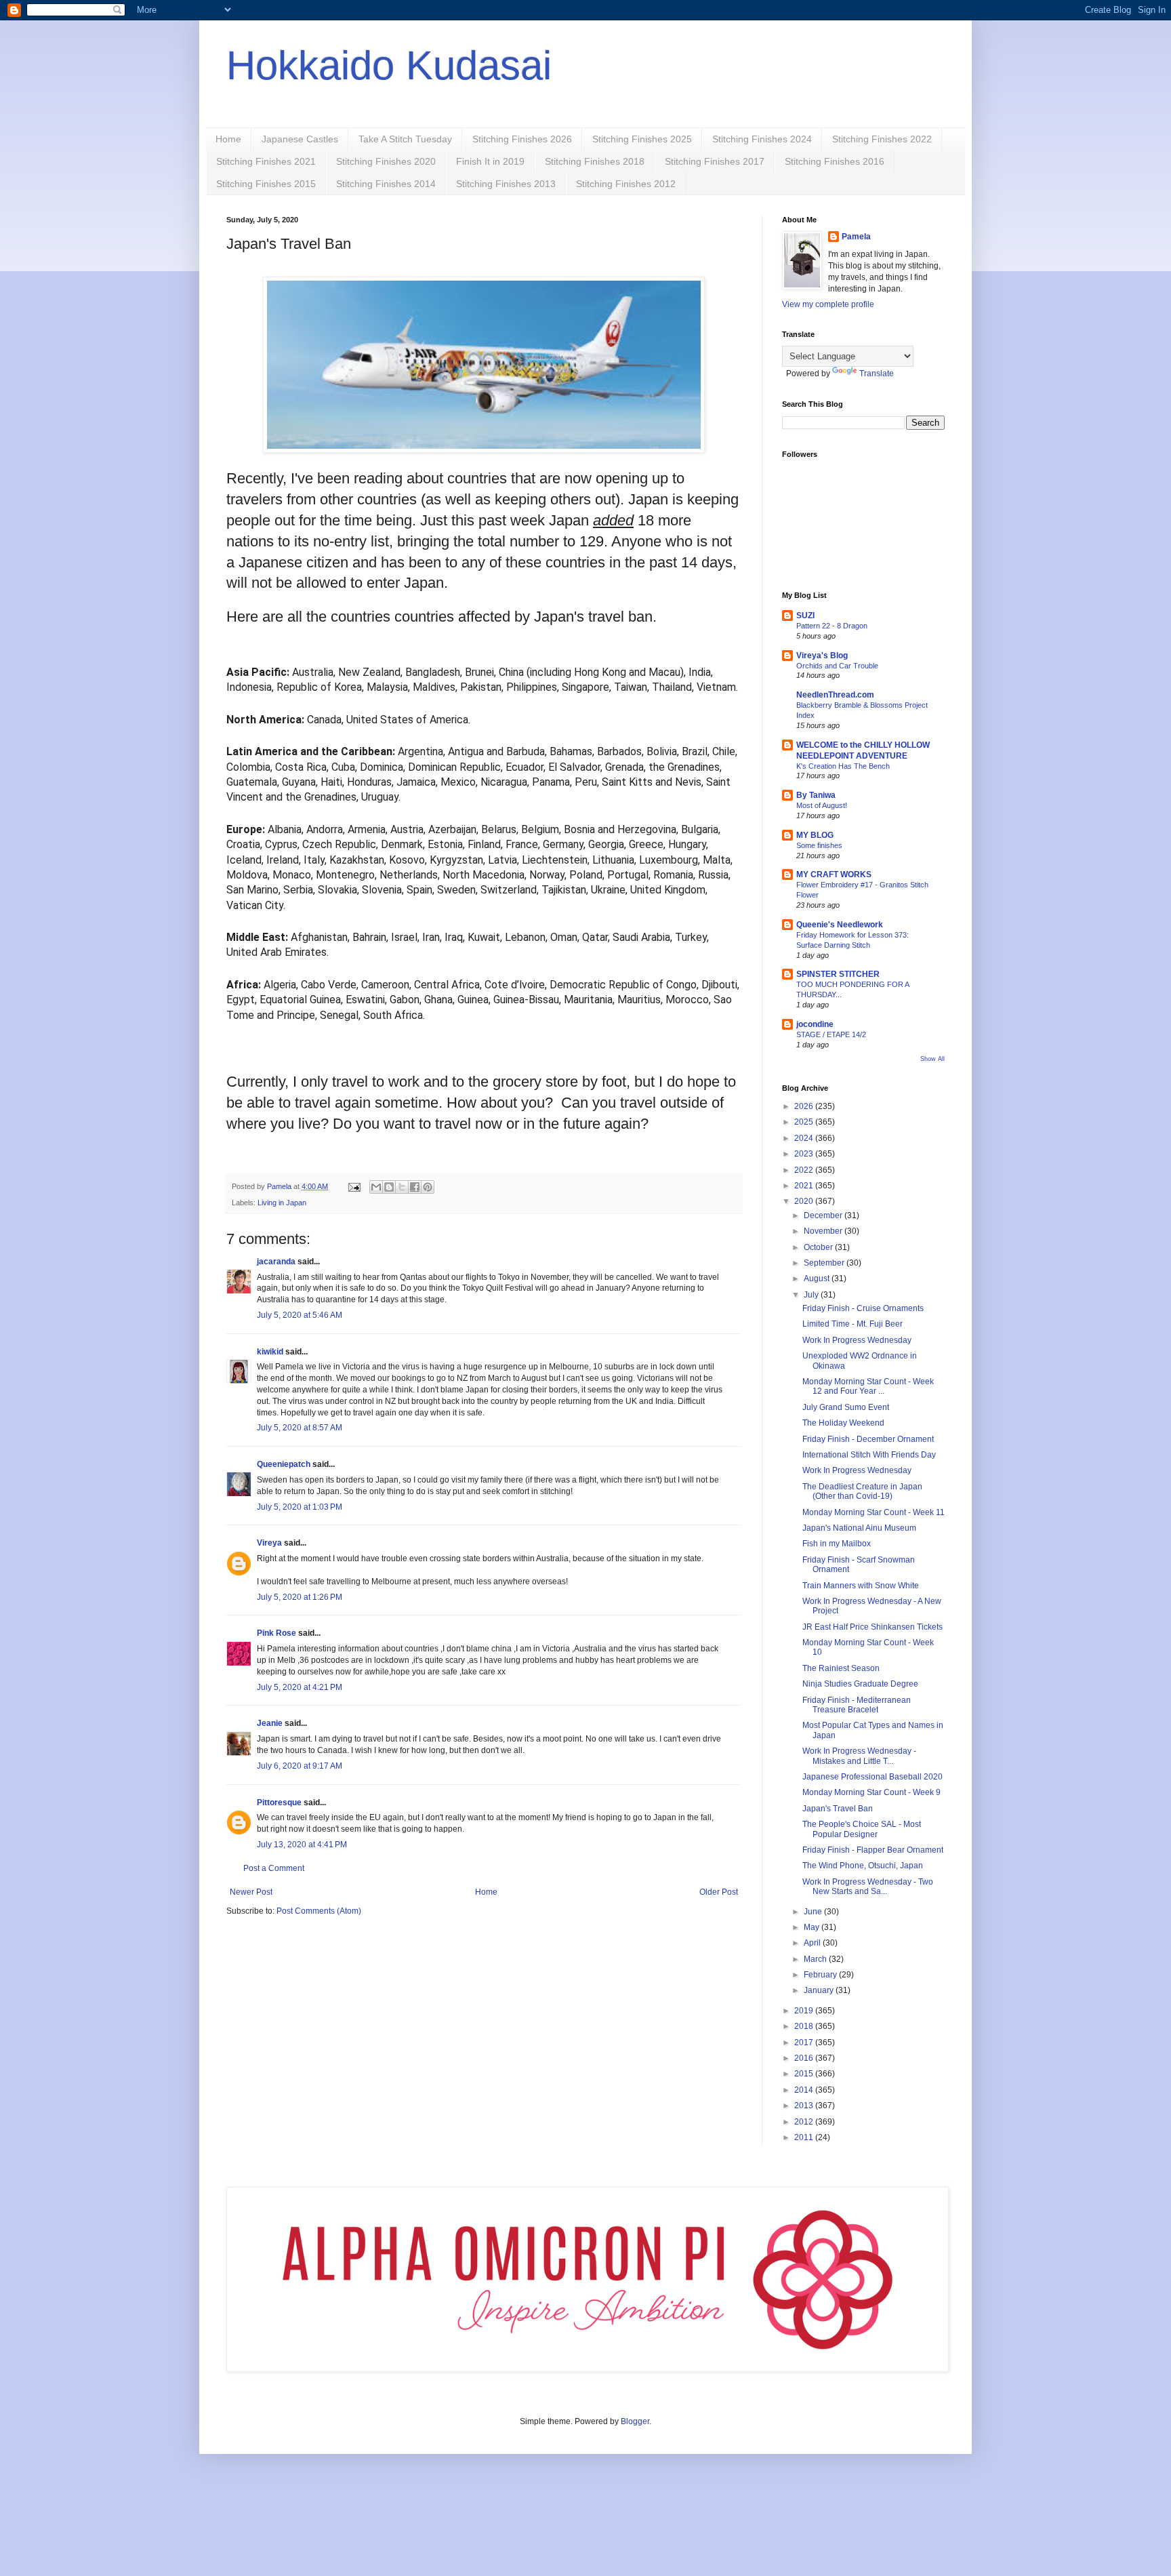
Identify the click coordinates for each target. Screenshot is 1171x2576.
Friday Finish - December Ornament (868, 1439)
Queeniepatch (284, 1464)
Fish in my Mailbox (837, 1544)
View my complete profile (828, 304)
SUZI (805, 616)
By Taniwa (816, 795)
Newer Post (251, 1892)
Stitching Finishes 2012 (626, 184)
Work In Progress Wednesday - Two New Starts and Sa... (868, 1887)
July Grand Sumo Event (846, 1407)
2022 (805, 1170)
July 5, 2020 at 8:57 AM (300, 1428)
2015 (805, 2074)
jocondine (815, 1024)
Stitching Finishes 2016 (835, 161)
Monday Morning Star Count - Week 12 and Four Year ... (868, 1386)
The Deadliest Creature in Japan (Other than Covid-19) (862, 1491)
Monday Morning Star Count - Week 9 (871, 1792)
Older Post (719, 1892)
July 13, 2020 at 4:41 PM (302, 1845)
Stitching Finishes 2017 (715, 161)
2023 (805, 1154)
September (825, 1263)
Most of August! (822, 805)
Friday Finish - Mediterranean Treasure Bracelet (857, 1705)
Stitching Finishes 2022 (882, 139)
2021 (805, 1186)
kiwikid (270, 1352)
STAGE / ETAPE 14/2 (831, 1034)
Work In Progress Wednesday (857, 1340)
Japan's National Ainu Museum (859, 1528)
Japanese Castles (300, 139)
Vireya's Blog (822, 656)
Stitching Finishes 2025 (642, 139)
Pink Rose (276, 1633)
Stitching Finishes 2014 (386, 184)
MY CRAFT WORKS (834, 874)
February (821, 1975)
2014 (805, 2090)
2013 (805, 2106)
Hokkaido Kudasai (389, 65)
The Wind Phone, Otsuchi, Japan (863, 1866)
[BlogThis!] (389, 1187)
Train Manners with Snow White (861, 1586)
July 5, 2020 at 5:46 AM (300, 1315)
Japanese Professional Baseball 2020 (872, 1777)
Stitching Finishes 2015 (266, 184)
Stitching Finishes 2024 (762, 139)
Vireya (269, 1543)
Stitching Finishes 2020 (386, 161)
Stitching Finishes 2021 (266, 161)
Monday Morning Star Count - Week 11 (874, 1512)
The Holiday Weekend (843, 1423)
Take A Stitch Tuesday (405, 139)
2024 (805, 1138)
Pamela (856, 237)
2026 (805, 1106)
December (824, 1215)
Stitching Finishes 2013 (506, 184)
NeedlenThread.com (835, 695)
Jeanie (270, 1723)
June (814, 1912)
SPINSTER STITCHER (838, 974)
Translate (877, 374)
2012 (805, 2122)
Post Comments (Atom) (319, 1911)
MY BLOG (815, 835)
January (820, 1990)
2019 (805, 2011)
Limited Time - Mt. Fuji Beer (852, 1324)
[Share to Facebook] (415, 1187)
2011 (805, 2137)
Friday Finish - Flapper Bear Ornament (873, 1850)
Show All (932, 1059)
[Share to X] (402, 1187)
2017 (805, 2042)
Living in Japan (282, 1203)
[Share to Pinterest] (428, 1187)
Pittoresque (279, 1803)
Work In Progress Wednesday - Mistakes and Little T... (859, 1756)
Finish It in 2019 (490, 161)
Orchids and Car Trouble (837, 666)
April (813, 1943)
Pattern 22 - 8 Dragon (832, 626)
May (813, 1927)
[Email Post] (354, 1186)
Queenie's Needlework (840, 925)
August (818, 1279)
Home (228, 139)
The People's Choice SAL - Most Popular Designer (862, 1829)
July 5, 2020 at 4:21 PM (300, 1687)
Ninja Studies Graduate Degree (860, 1684)
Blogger (635, 2421)
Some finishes (819, 845)
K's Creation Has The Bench (843, 766)
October (819, 1247)
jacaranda (276, 1262)
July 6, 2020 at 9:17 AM (300, 1766)
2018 (805, 2026)
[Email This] (376, 1187)
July (812, 1295)
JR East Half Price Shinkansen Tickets (872, 1627)
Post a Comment (274, 1868)
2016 (805, 2058)
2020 (805, 1201)
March (816, 1959)
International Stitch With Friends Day (869, 1455)
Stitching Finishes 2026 (522, 139)
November (824, 1231)
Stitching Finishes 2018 (595, 161)
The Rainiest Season (841, 1668)
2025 (805, 1122)
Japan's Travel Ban (838, 1809)
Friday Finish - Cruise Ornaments (863, 1308)
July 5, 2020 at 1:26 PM (300, 1597)
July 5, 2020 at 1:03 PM (300, 1507)
